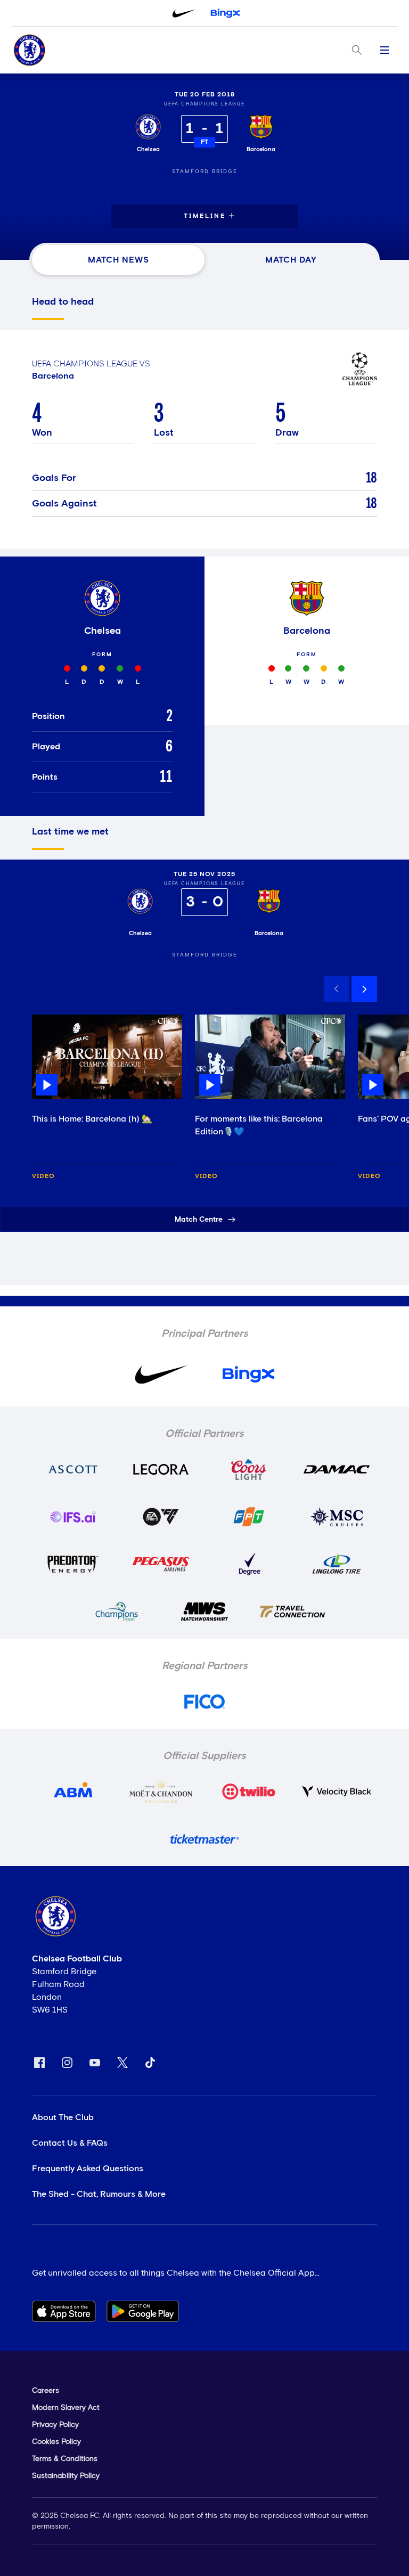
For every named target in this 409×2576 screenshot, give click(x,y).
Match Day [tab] (291, 260)
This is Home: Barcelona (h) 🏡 (92, 1119)
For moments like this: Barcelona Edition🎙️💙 (259, 1125)
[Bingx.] (225, 13)
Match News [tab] (118, 260)
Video (43, 1176)
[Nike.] (184, 13)
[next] (364, 989)
